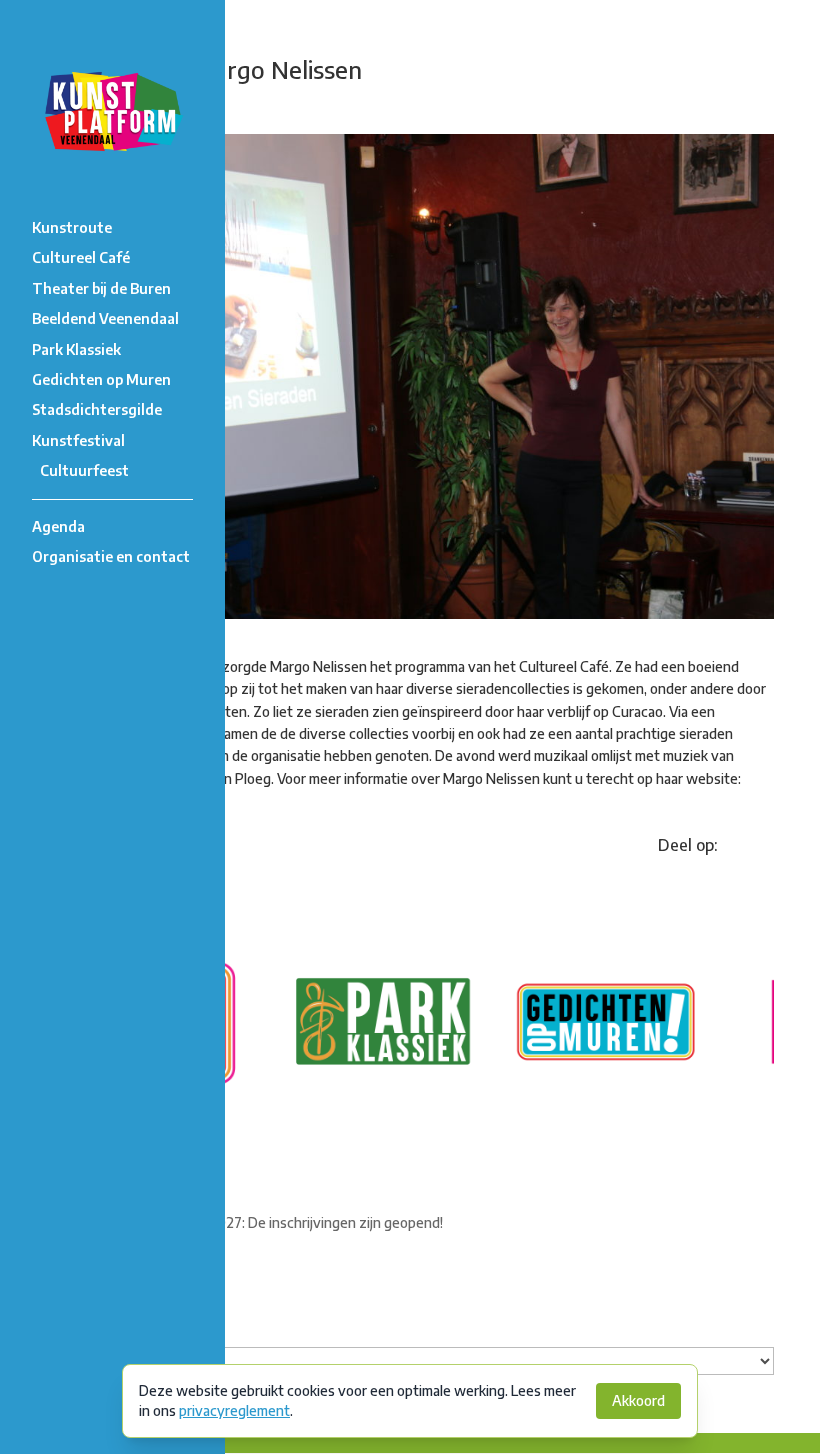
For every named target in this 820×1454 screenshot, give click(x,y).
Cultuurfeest (84, 470)
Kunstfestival (78, 440)
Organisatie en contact (111, 556)
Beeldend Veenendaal (105, 318)
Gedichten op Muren (101, 379)
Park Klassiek (76, 349)
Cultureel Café (81, 257)
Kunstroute (72, 227)
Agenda (58, 526)
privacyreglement (234, 1410)
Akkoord (638, 1400)
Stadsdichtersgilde (97, 409)
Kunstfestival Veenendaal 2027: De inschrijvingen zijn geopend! (244, 1222)
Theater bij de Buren (101, 288)
